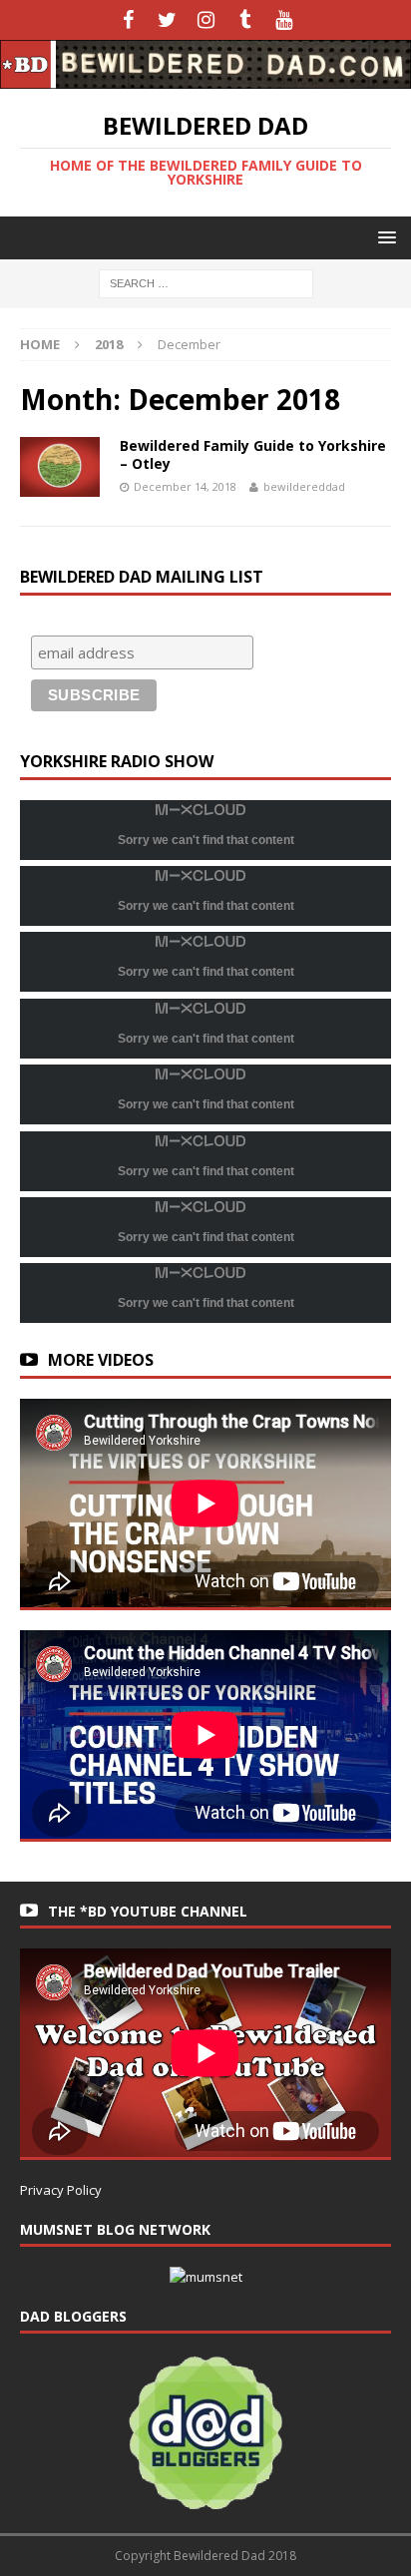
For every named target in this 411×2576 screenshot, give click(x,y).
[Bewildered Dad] (205, 77)
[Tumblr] (245, 20)
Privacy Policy (61, 2190)
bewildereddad (304, 486)
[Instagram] (206, 20)
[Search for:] (206, 282)
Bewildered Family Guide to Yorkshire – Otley (253, 454)
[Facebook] (128, 20)
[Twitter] (167, 20)
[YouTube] (284, 20)
